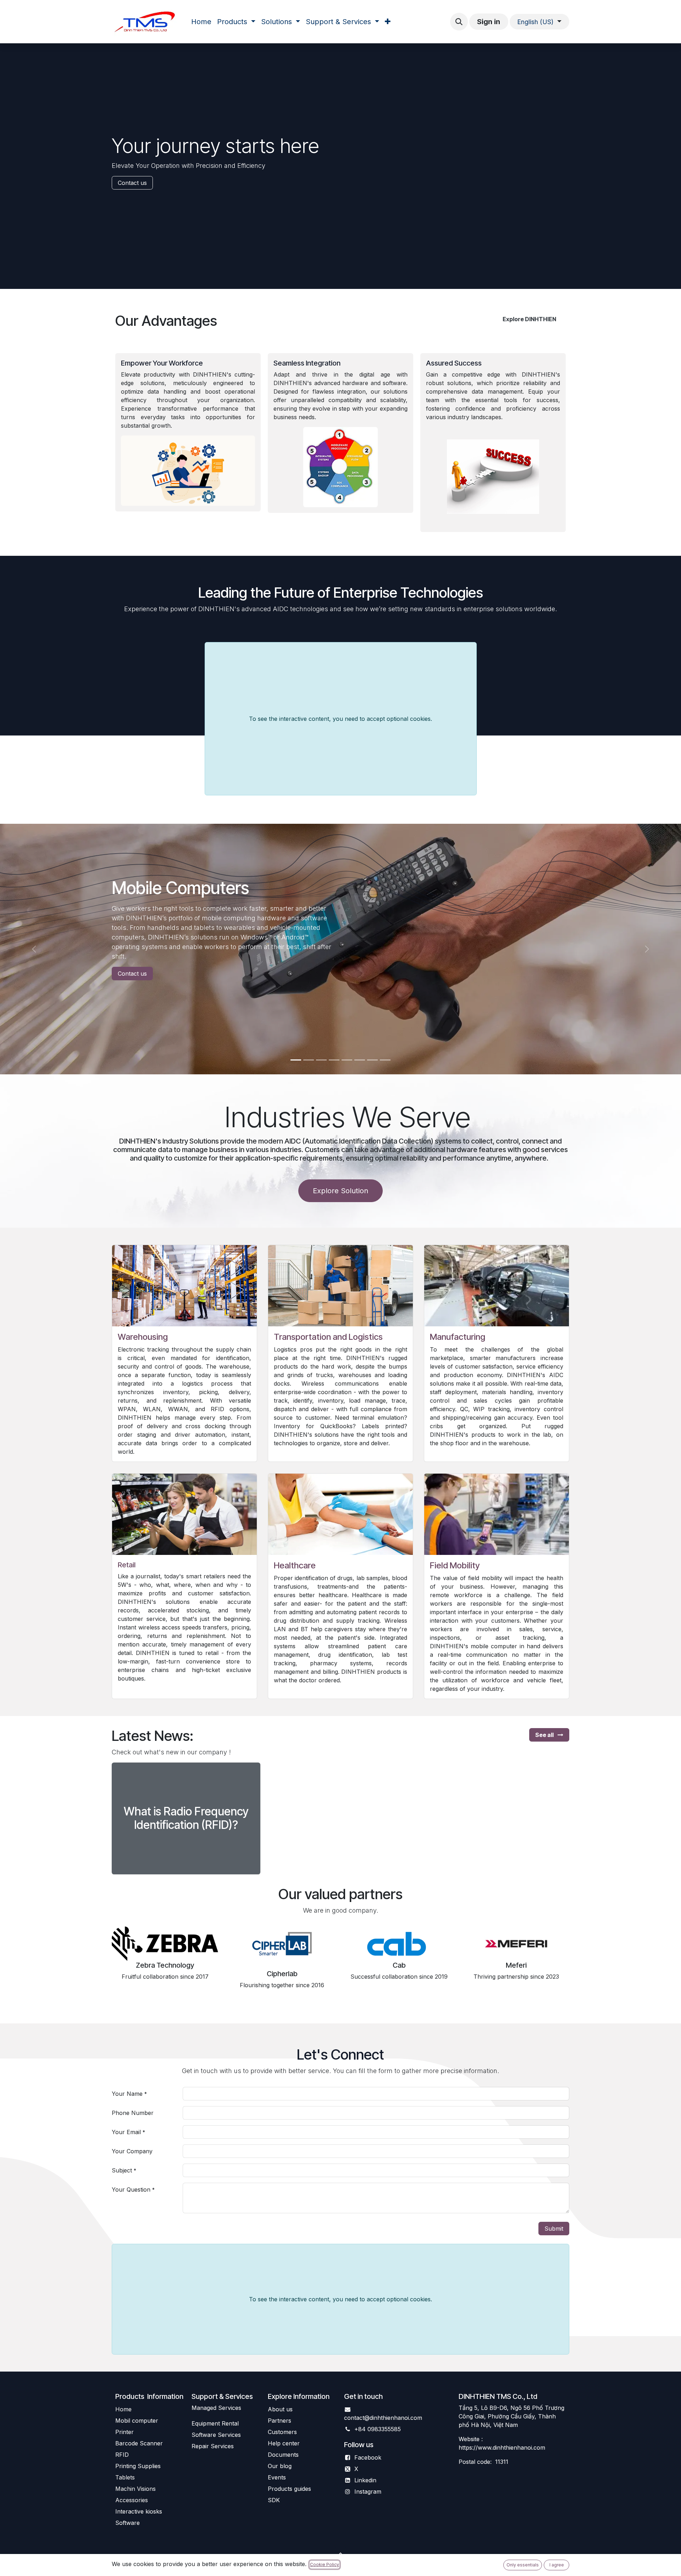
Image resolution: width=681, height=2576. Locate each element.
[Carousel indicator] (296, 1060)
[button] (459, 22)
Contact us (132, 183)
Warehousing (143, 1337)
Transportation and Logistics (328, 1337)
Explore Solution (340, 1191)
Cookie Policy (325, 2564)
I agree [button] (557, 2565)
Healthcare (295, 1565)
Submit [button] (554, 2229)
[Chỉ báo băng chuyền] (334, 1060)
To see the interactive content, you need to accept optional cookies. (340, 719)
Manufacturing (458, 1337)
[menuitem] (201, 22)
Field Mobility (455, 1565)
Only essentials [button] (523, 2565)
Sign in (489, 22)
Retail (127, 1565)
